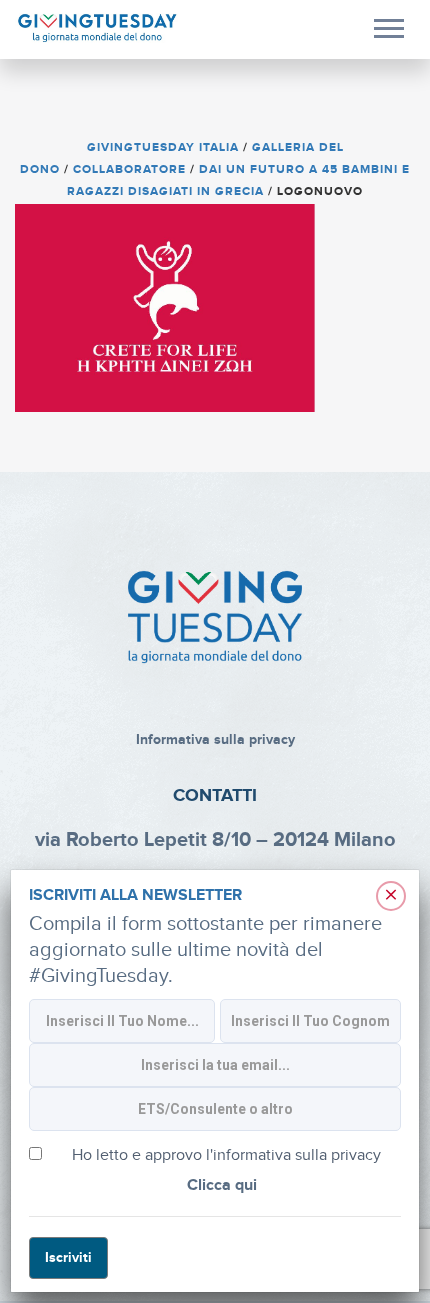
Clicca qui (222, 1185)
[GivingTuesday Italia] (97, 28)
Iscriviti (68, 1257)
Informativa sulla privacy (215, 739)
